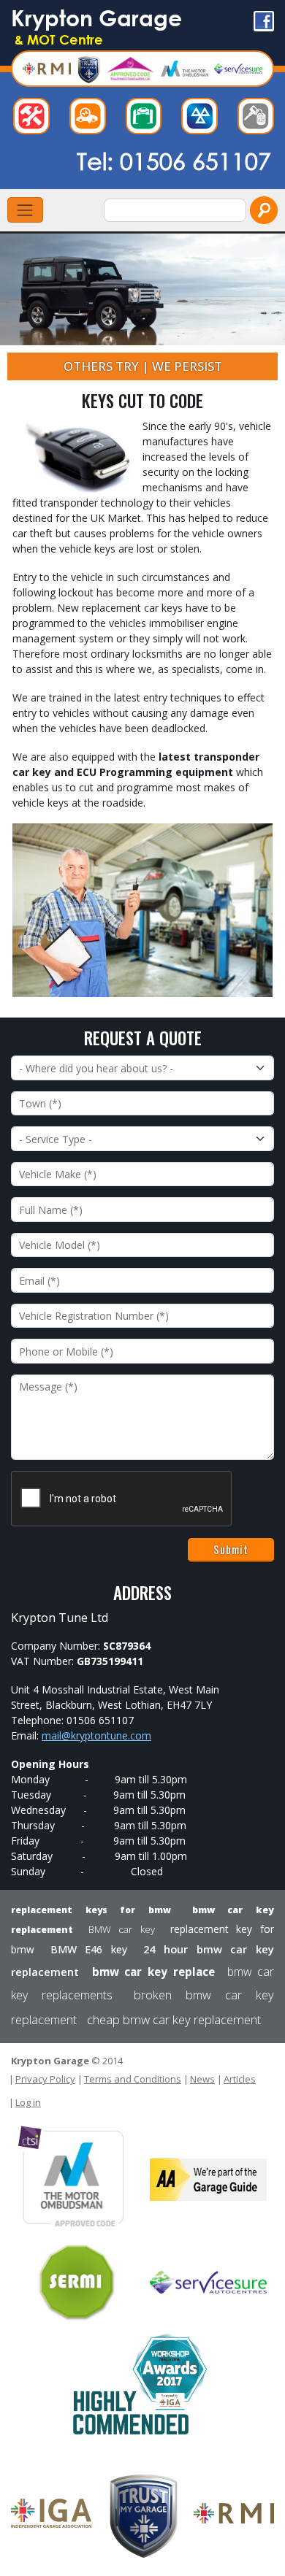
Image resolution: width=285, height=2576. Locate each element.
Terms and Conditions (133, 2079)
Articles (240, 2079)
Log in (28, 2102)
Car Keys (259, 120)
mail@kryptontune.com (96, 1735)
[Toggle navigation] (25, 210)
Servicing (147, 120)
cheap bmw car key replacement (174, 2019)
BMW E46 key (89, 1949)
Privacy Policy (45, 2079)
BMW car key (121, 1929)
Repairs (35, 120)
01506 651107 (195, 160)
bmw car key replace (153, 1972)
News (202, 2079)
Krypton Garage (96, 26)
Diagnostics (91, 120)
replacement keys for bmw (91, 1910)
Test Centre (203, 120)
